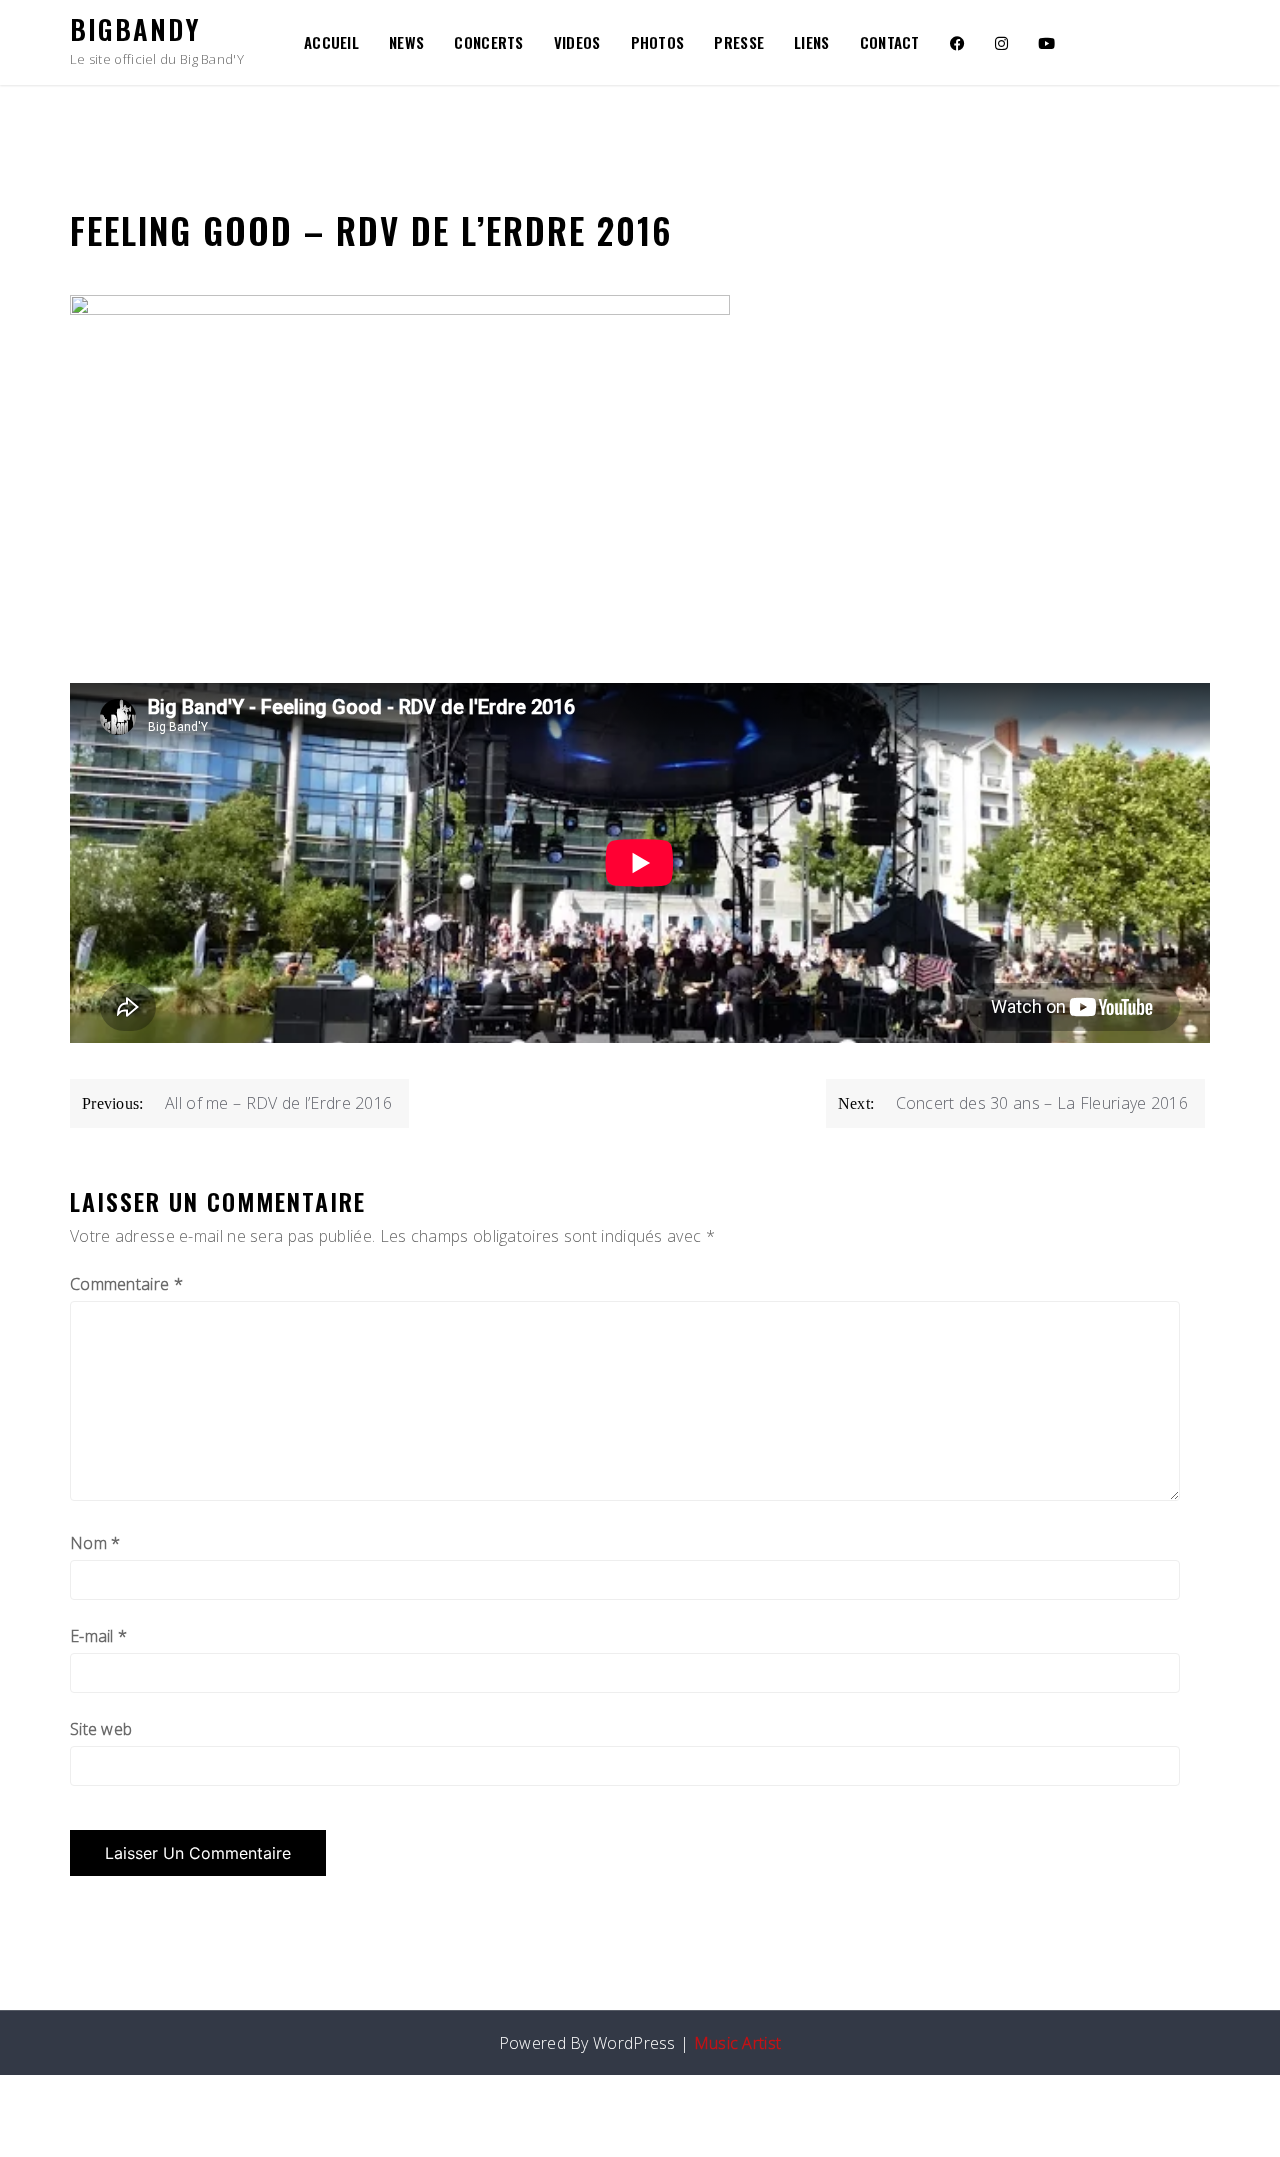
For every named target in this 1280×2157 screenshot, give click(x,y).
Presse (739, 42)
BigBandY (135, 29)
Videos (577, 42)
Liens (812, 42)
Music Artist (738, 2043)
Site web (101, 1729)
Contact (890, 42)
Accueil (331, 42)
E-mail (98, 1636)
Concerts (488, 42)
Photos (658, 42)
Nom (95, 1543)
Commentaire (126, 1284)
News (406, 42)
